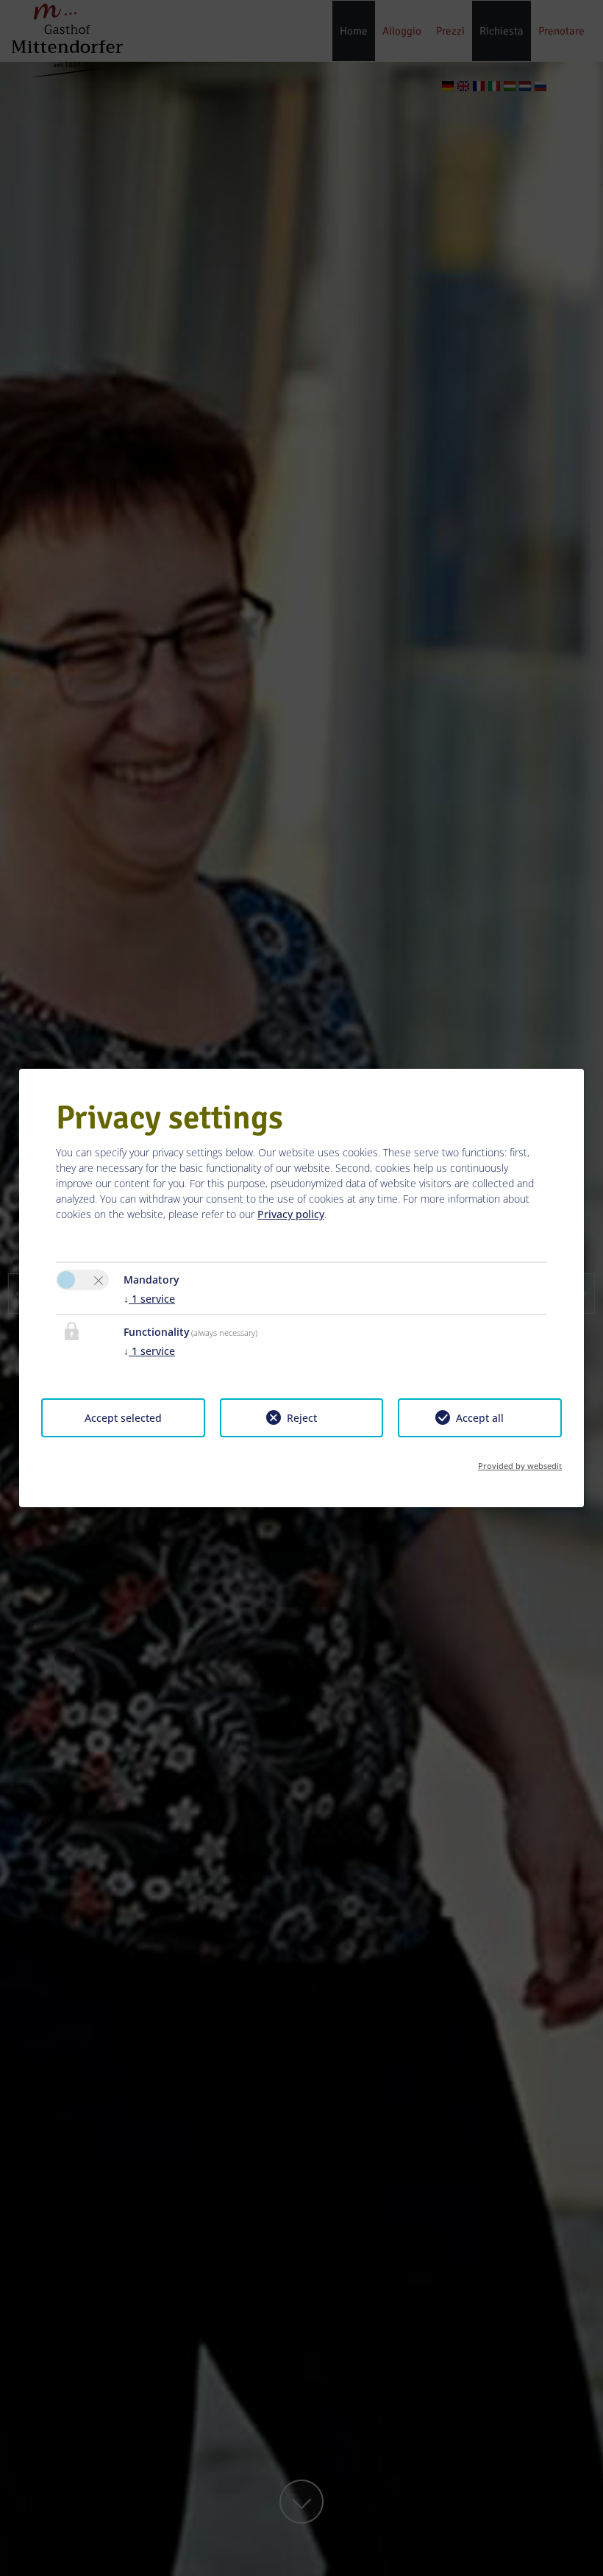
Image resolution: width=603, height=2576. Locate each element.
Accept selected (123, 1418)
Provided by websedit (520, 1466)
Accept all (480, 1418)
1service (149, 1299)
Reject (302, 1418)
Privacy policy (291, 1214)
